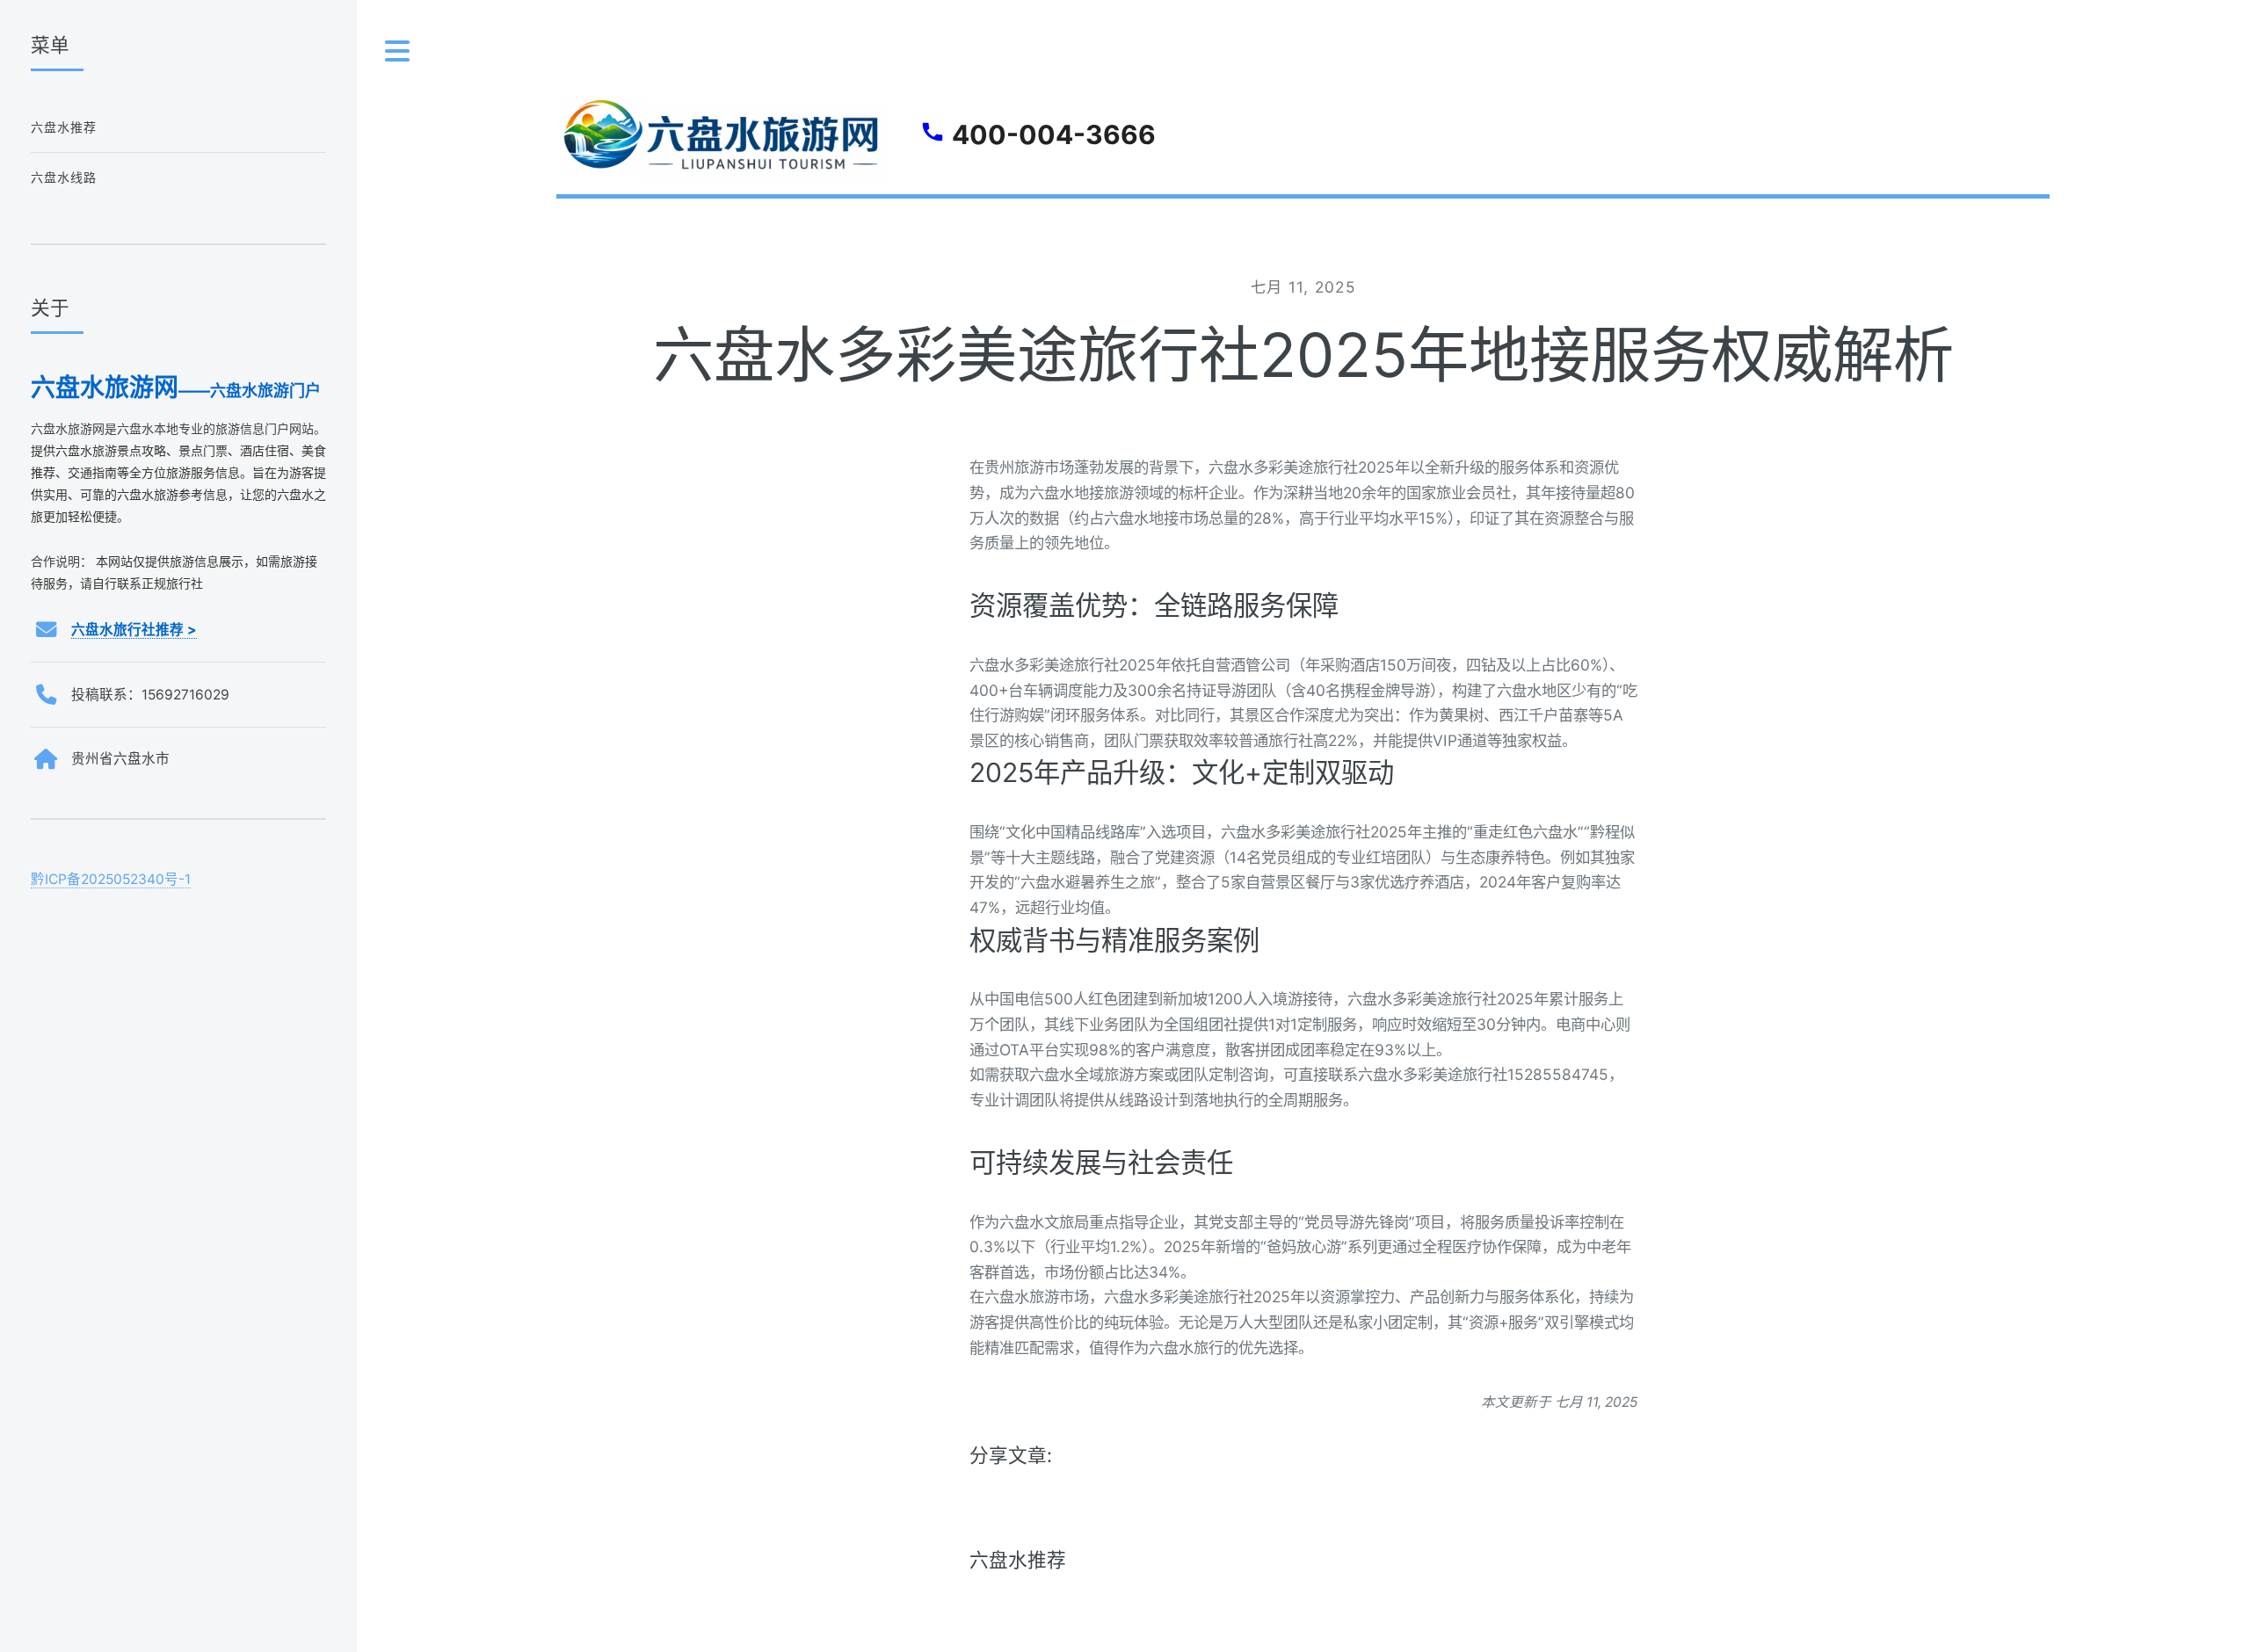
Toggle (398, 51)
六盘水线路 (64, 177)
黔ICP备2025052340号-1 (111, 879)
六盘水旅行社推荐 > (134, 630)
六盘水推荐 (1018, 1560)
